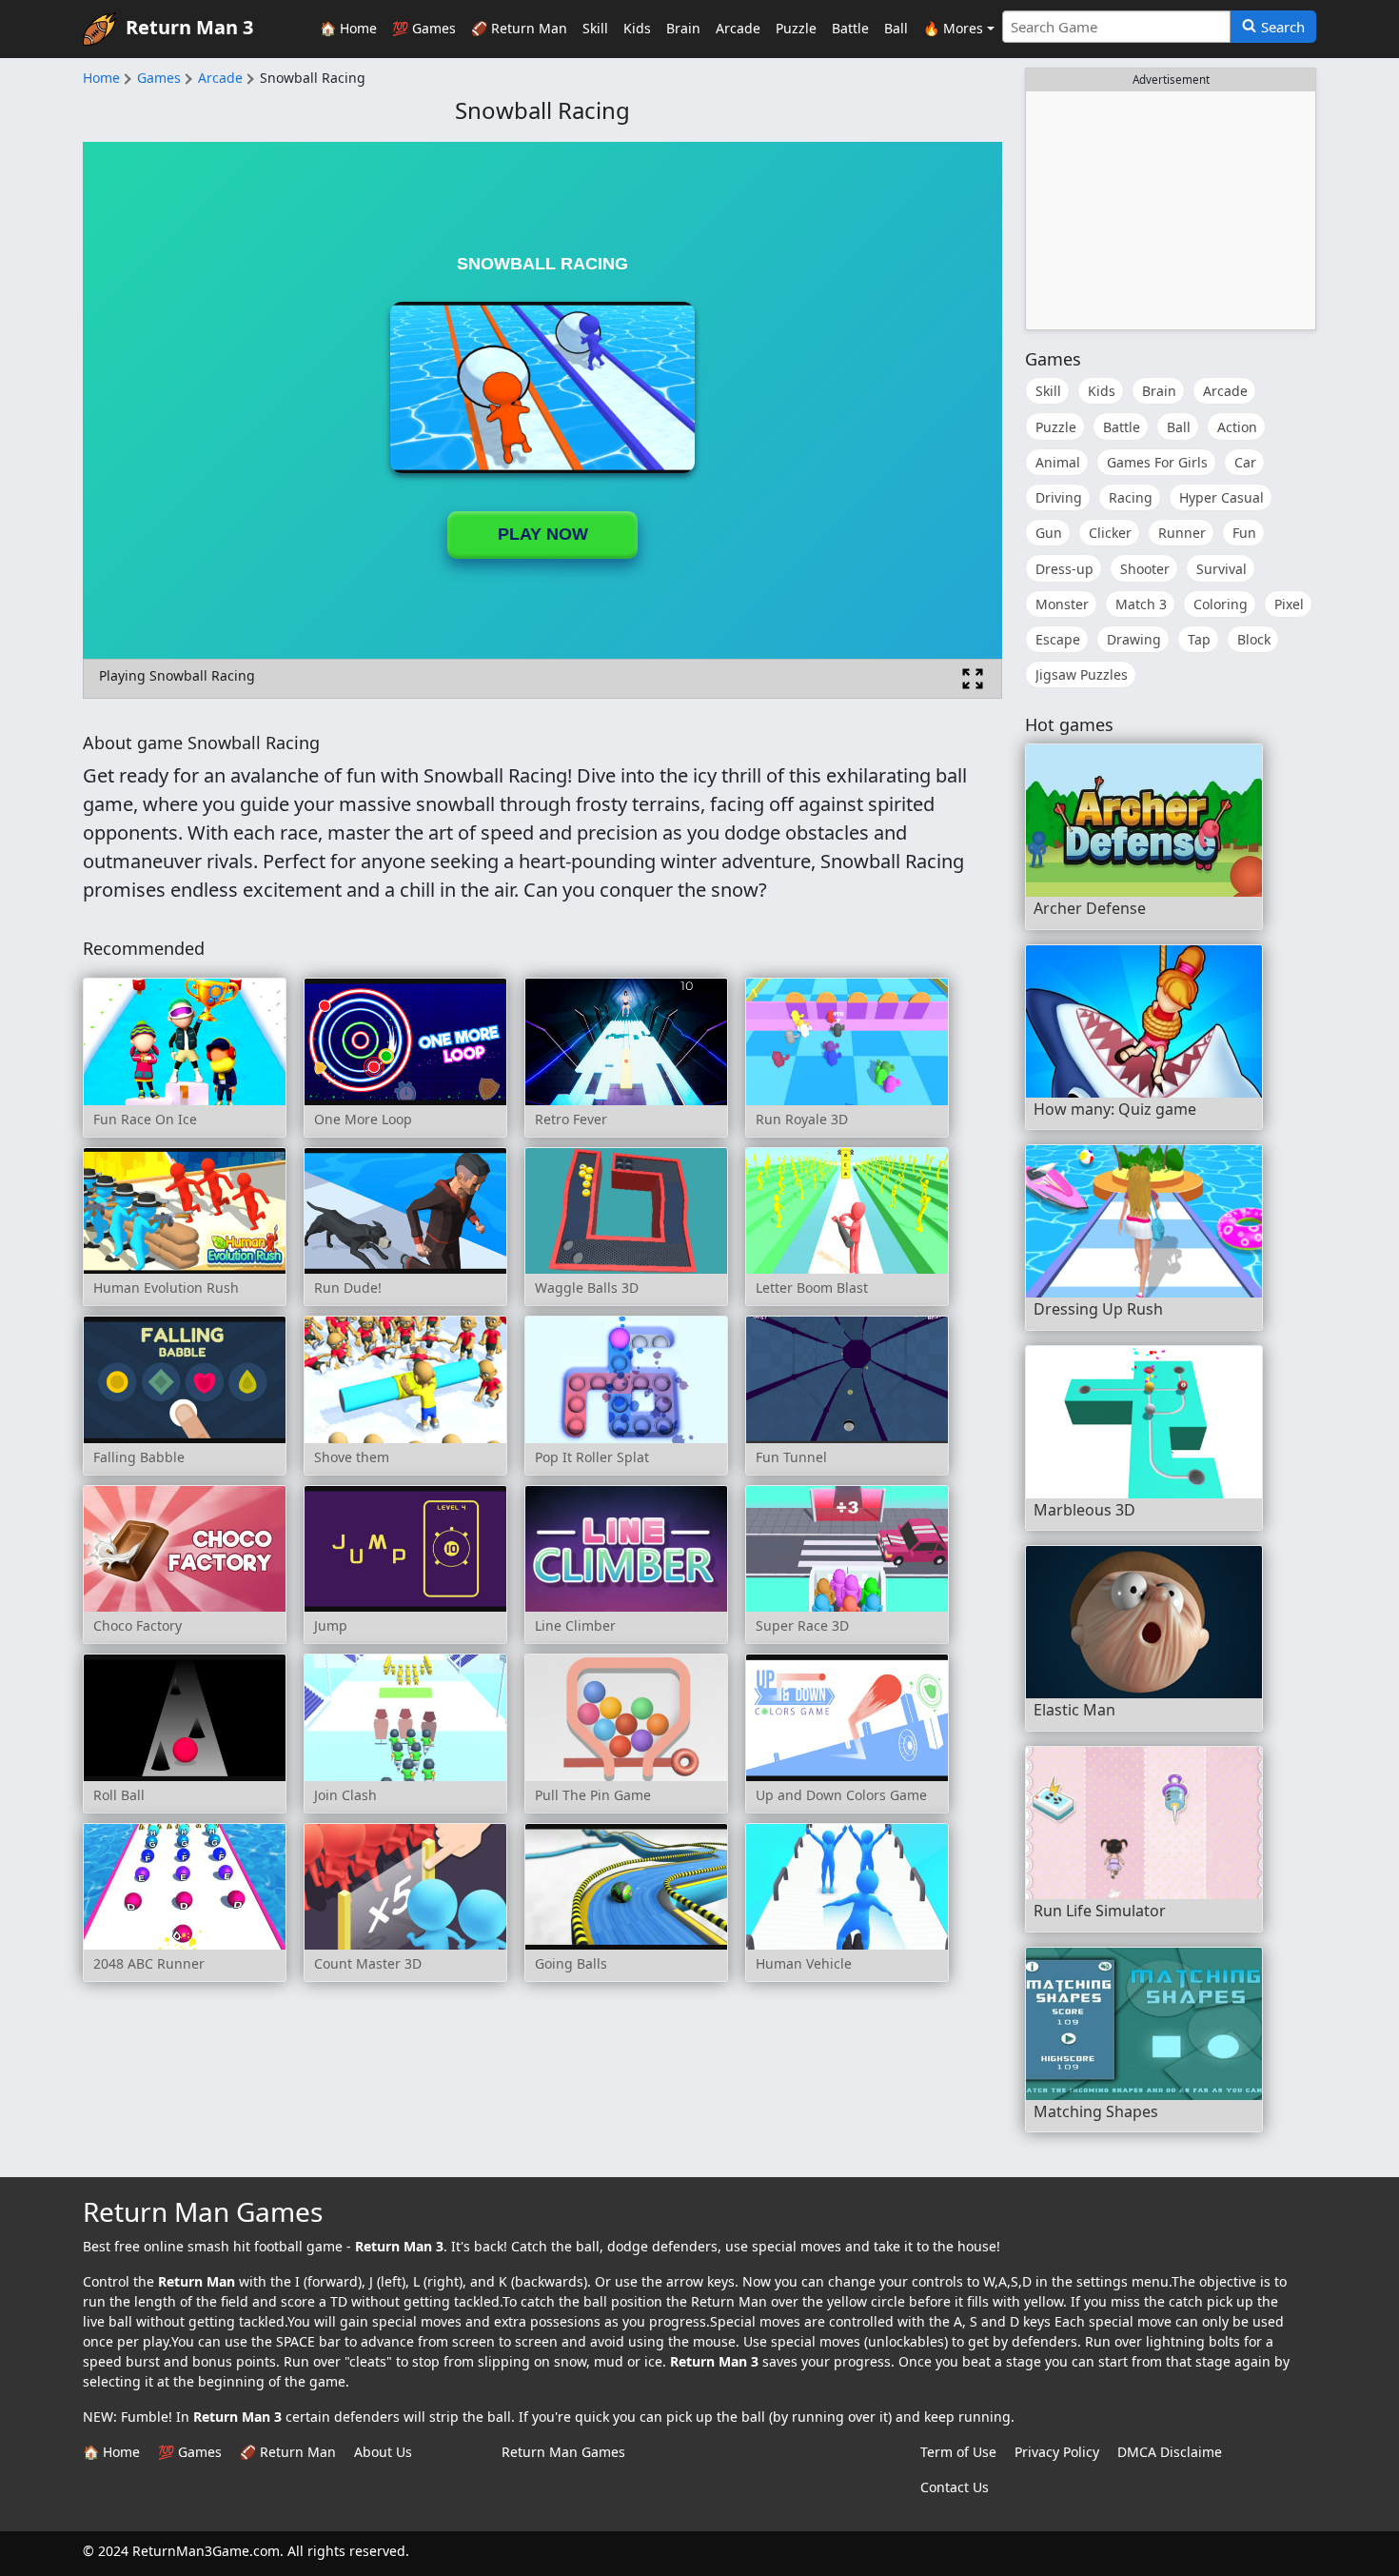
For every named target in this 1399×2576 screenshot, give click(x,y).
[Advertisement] (1171, 210)
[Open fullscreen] (973, 679)
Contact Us (955, 2487)
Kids (637, 28)
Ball (896, 28)
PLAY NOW (543, 534)
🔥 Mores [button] (953, 28)
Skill (595, 28)
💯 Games (424, 28)
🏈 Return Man (519, 28)
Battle (850, 28)
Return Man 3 (189, 27)
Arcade (738, 28)
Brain (683, 28)
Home (101, 78)
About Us (383, 2452)
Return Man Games (563, 2452)
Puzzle (796, 28)
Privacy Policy (1057, 2452)
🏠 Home (348, 28)
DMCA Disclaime (1170, 2452)
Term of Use (958, 2452)
